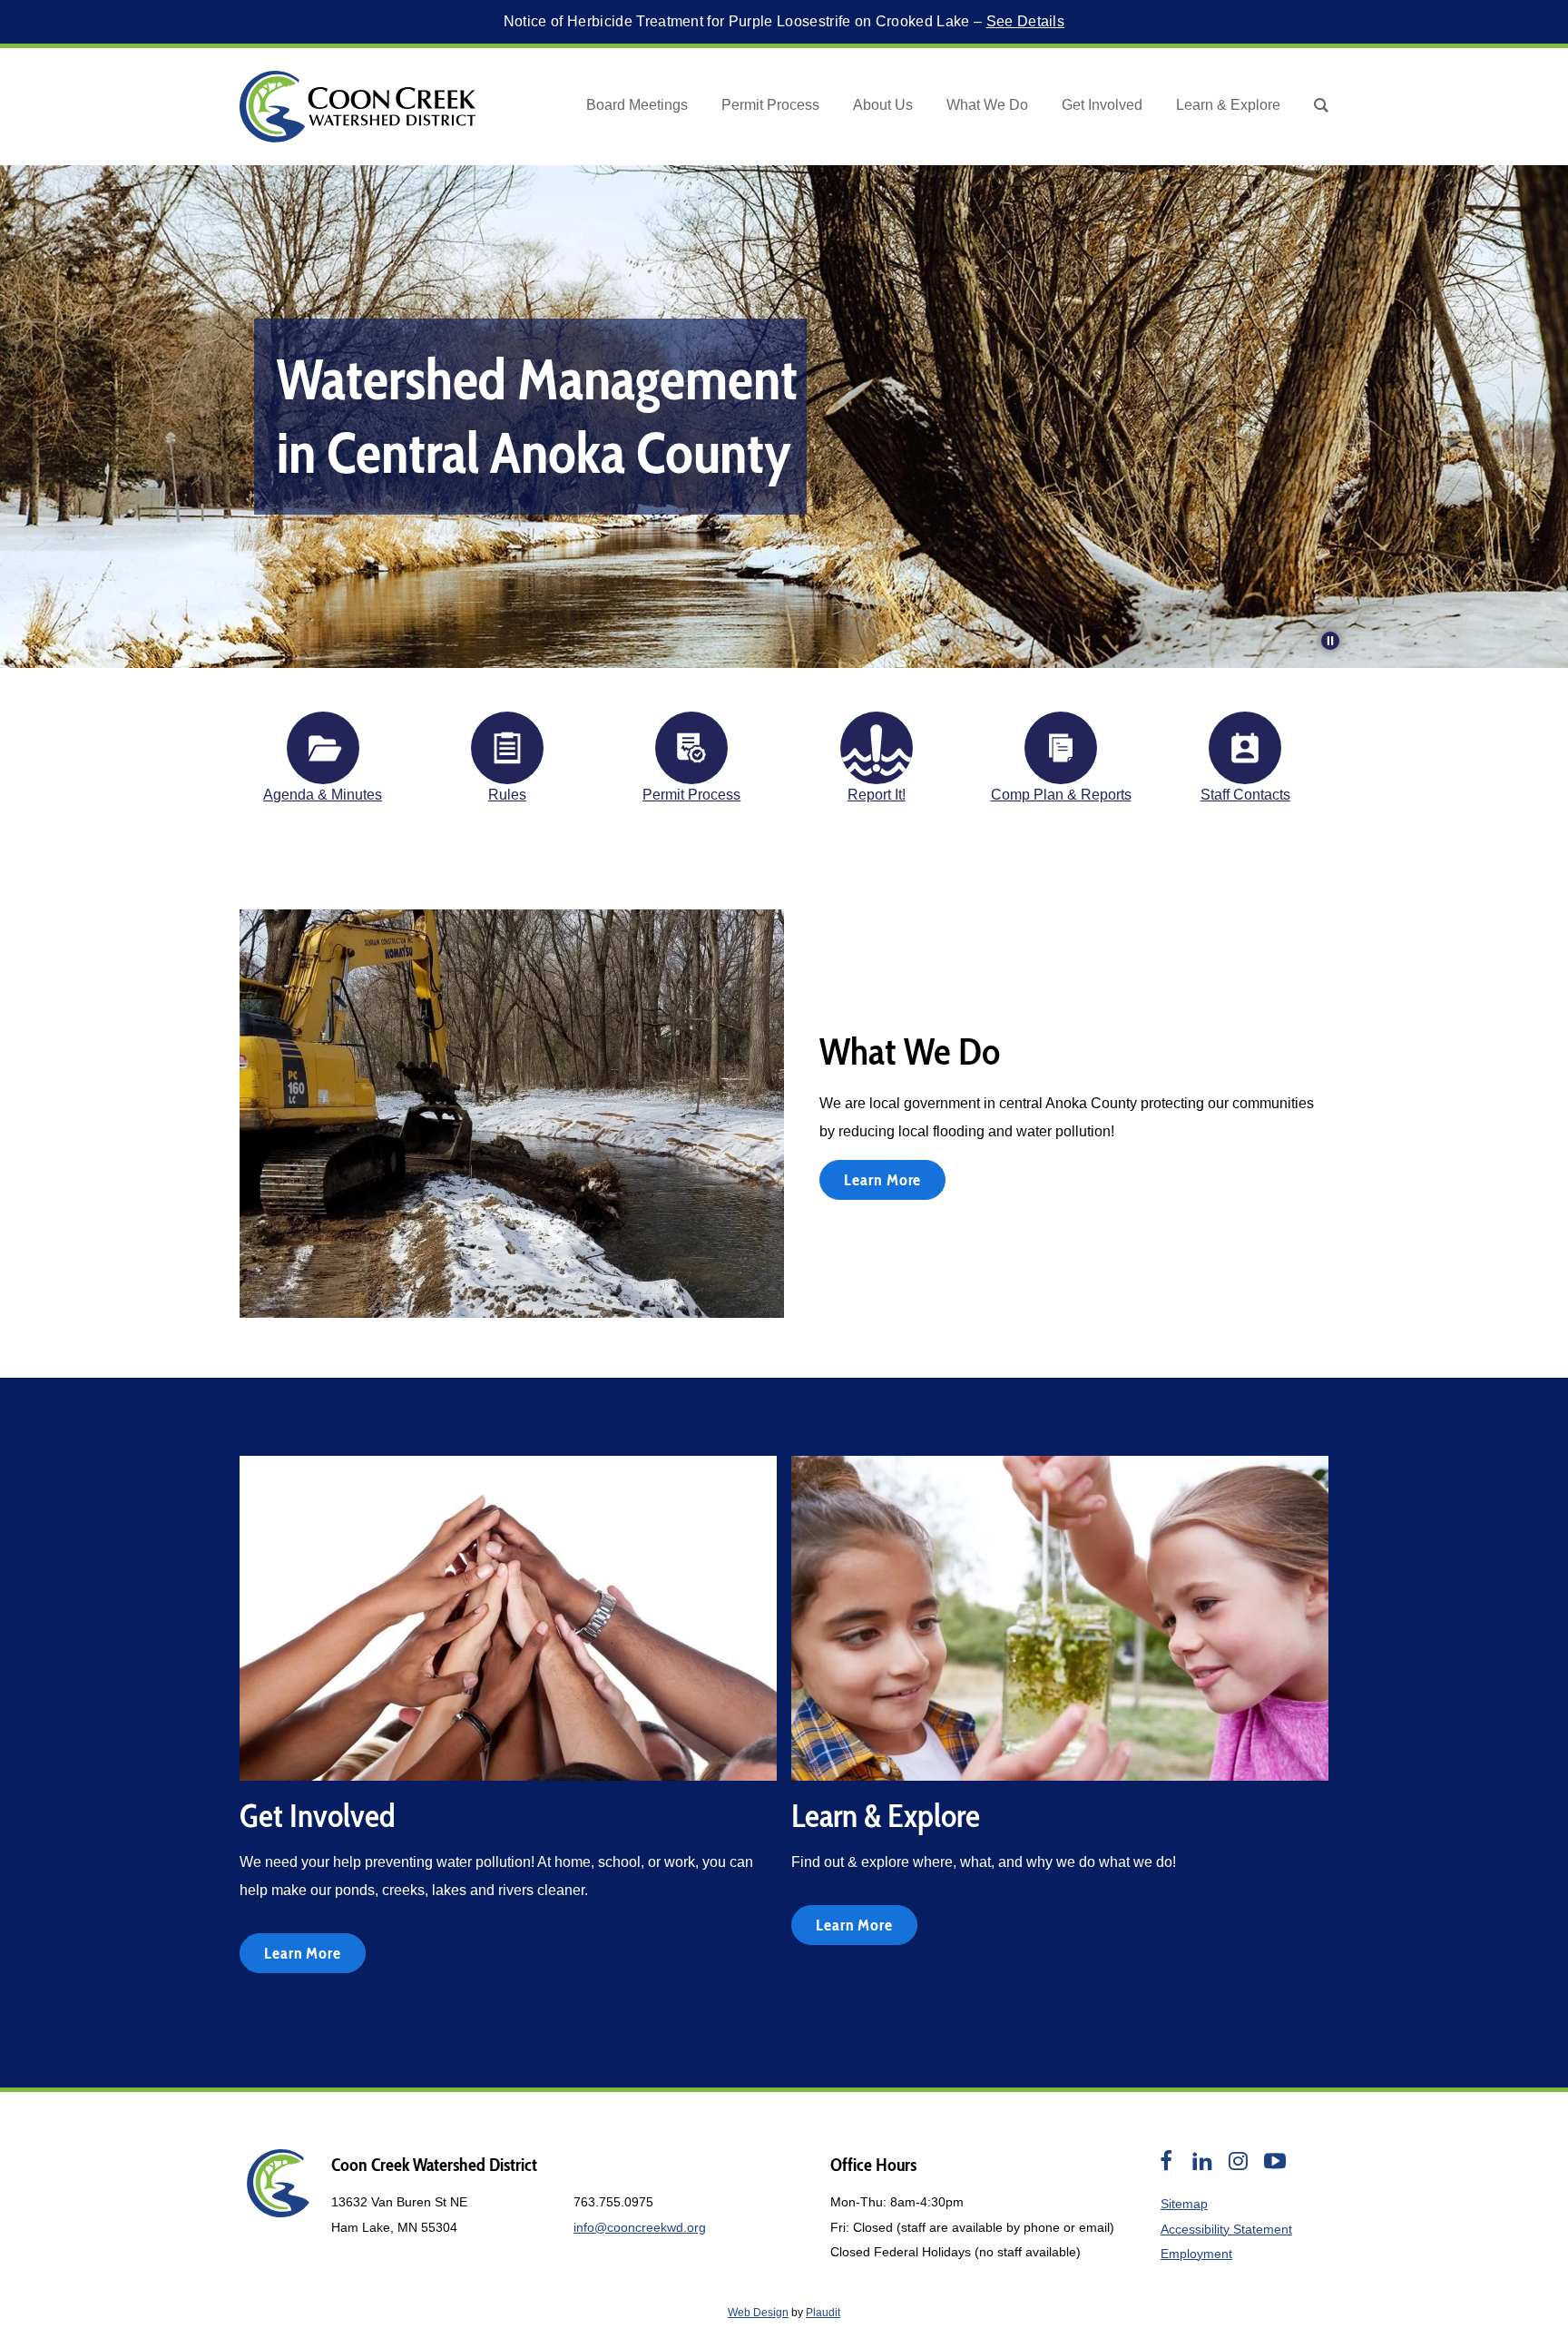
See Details (1026, 21)
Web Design (758, 2313)
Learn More (882, 1180)
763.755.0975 (613, 2202)
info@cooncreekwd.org (640, 2227)
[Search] (1321, 106)
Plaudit (823, 2313)
